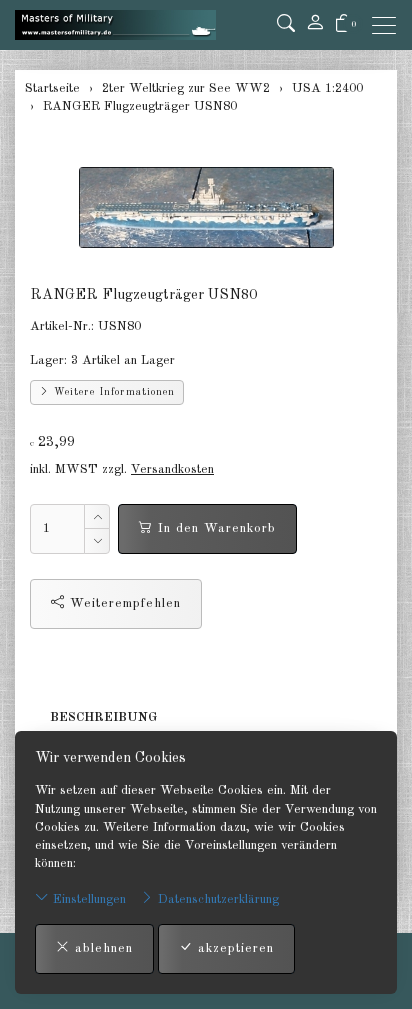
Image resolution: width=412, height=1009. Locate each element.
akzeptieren (233, 948)
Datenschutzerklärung (216, 899)
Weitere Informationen (112, 392)
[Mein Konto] (315, 25)
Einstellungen (87, 899)
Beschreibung (103, 717)
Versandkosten (172, 469)
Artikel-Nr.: (62, 326)
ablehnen (101, 948)
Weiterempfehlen (123, 603)
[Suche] (286, 25)
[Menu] (389, 25)
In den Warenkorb (214, 528)
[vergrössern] (206, 207)
